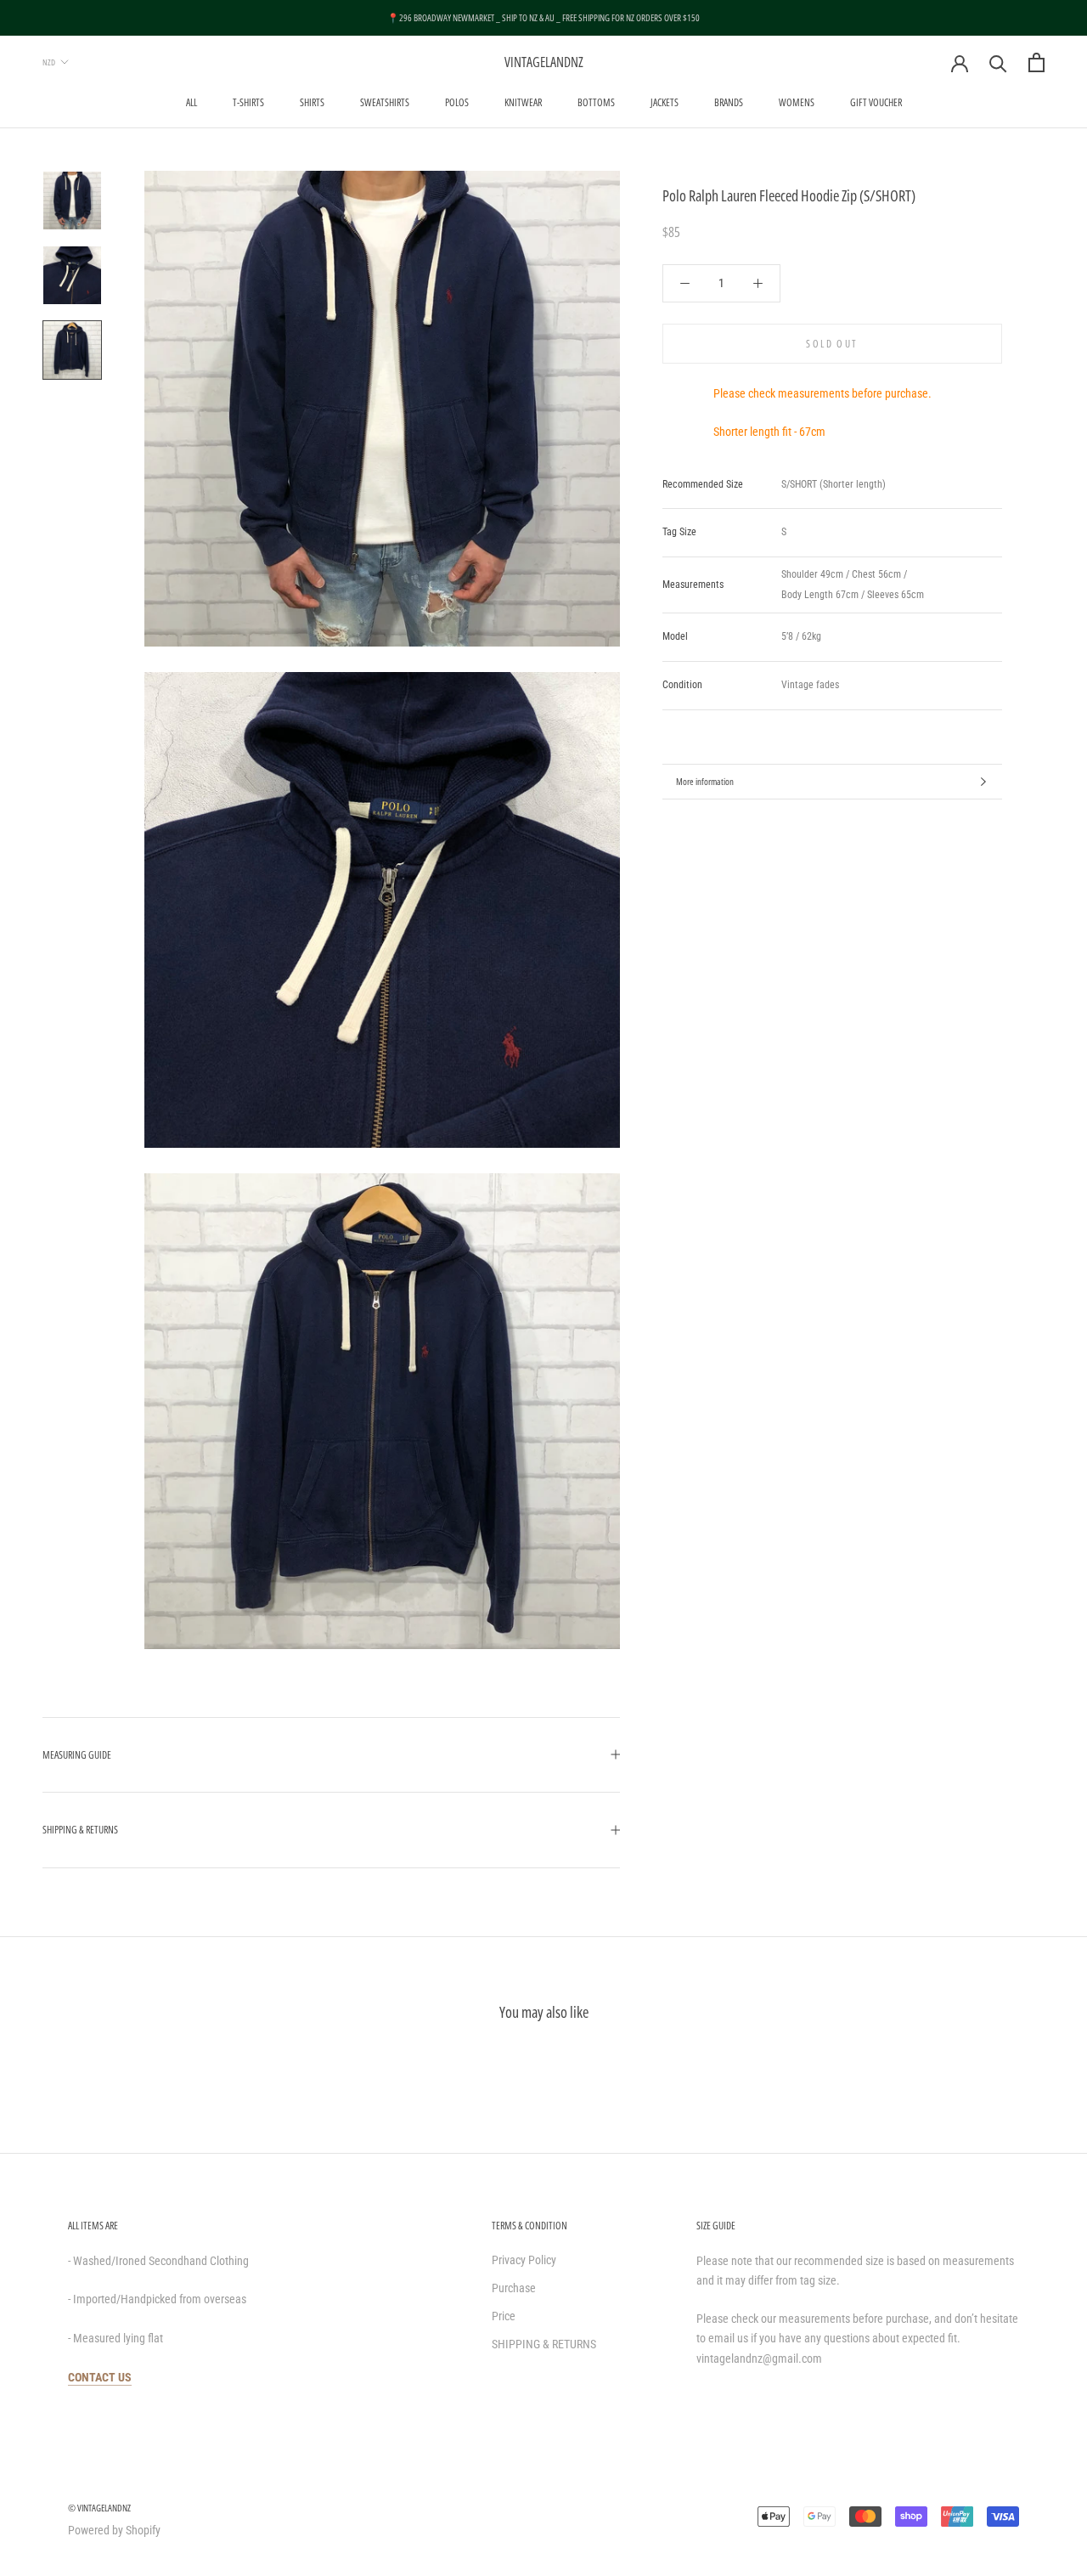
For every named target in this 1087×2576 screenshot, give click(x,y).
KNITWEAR (523, 102)
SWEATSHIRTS (385, 102)
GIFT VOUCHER (876, 102)
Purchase (514, 2288)
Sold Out (832, 344)
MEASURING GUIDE (77, 1755)
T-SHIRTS (248, 102)
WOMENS (797, 102)
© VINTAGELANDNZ (99, 2508)
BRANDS (729, 102)
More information (705, 781)
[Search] (998, 62)
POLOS (457, 102)
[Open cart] (1036, 62)
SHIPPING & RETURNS (80, 1830)
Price (504, 2316)
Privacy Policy (524, 2260)
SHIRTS (312, 102)
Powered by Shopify (114, 2530)
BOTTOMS (596, 102)
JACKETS (665, 102)
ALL (191, 102)
